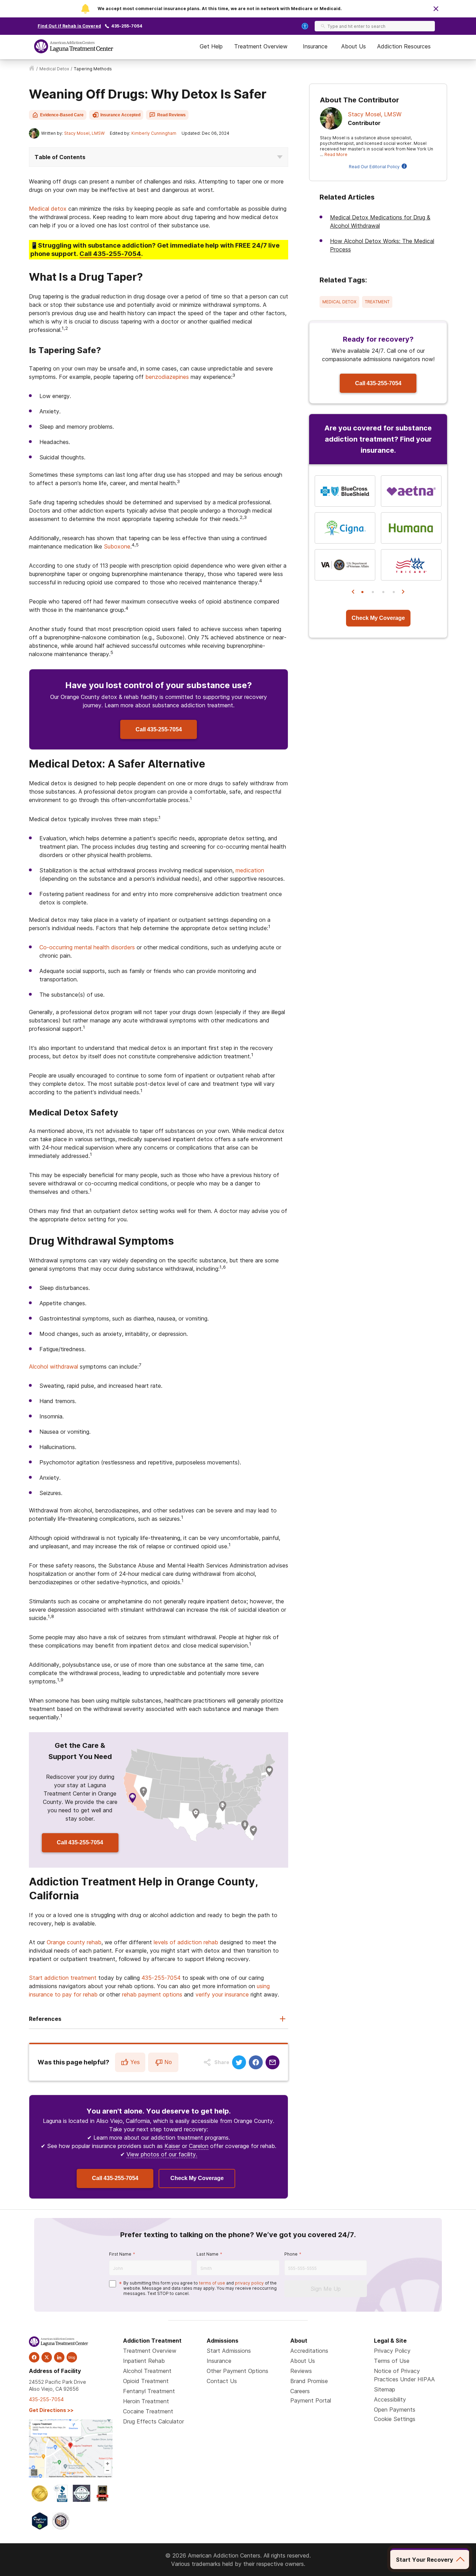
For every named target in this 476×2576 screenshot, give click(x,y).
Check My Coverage (197, 2178)
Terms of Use (392, 2361)
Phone (291, 2254)
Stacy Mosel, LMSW (84, 133)
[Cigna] (345, 528)
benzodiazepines (167, 377)
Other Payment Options (237, 2371)
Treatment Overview (261, 46)
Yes (135, 2062)
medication (250, 870)
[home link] (32, 69)
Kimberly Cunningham (154, 133)
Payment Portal (311, 2400)
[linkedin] (59, 2357)
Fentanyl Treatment (149, 2391)
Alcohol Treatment (147, 2371)
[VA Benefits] (345, 565)
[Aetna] (411, 491)
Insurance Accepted (120, 115)
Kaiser (172, 2146)
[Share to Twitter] (239, 2062)
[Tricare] (411, 565)
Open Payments (395, 2410)
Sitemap (385, 2389)
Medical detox (48, 209)
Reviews (301, 2371)
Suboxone (117, 546)
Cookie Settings (395, 2419)
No (168, 2062)
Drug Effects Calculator (153, 2421)
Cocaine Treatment (148, 2411)
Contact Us (222, 2381)
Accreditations (309, 2351)
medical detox (54, 69)
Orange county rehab (74, 1942)
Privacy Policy (392, 2351)
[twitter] (47, 2357)
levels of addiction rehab (186, 1942)
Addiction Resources (404, 46)
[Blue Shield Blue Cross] (345, 491)
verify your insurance (222, 1994)
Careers (300, 2391)
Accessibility (390, 2399)
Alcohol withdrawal (53, 1367)
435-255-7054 (127, 26)
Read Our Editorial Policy (374, 167)
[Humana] (411, 528)
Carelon (199, 2146)
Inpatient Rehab (144, 2361)
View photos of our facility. (162, 2154)
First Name (120, 2254)
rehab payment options (152, 1994)
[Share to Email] (272, 2062)
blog (72, 2357)
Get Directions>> (51, 2410)
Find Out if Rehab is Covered (69, 26)
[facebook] (34, 2357)
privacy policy (249, 2283)
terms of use (212, 2283)
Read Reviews (171, 115)
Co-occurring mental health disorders (87, 947)
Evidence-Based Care (62, 115)
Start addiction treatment (63, 1978)
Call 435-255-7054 (159, 729)
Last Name (208, 2254)
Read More (336, 154)
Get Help (211, 46)
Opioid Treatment (146, 2381)
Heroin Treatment (146, 2401)
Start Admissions (229, 2351)
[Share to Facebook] (256, 2062)
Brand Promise (309, 2381)
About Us (354, 46)
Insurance (315, 46)
